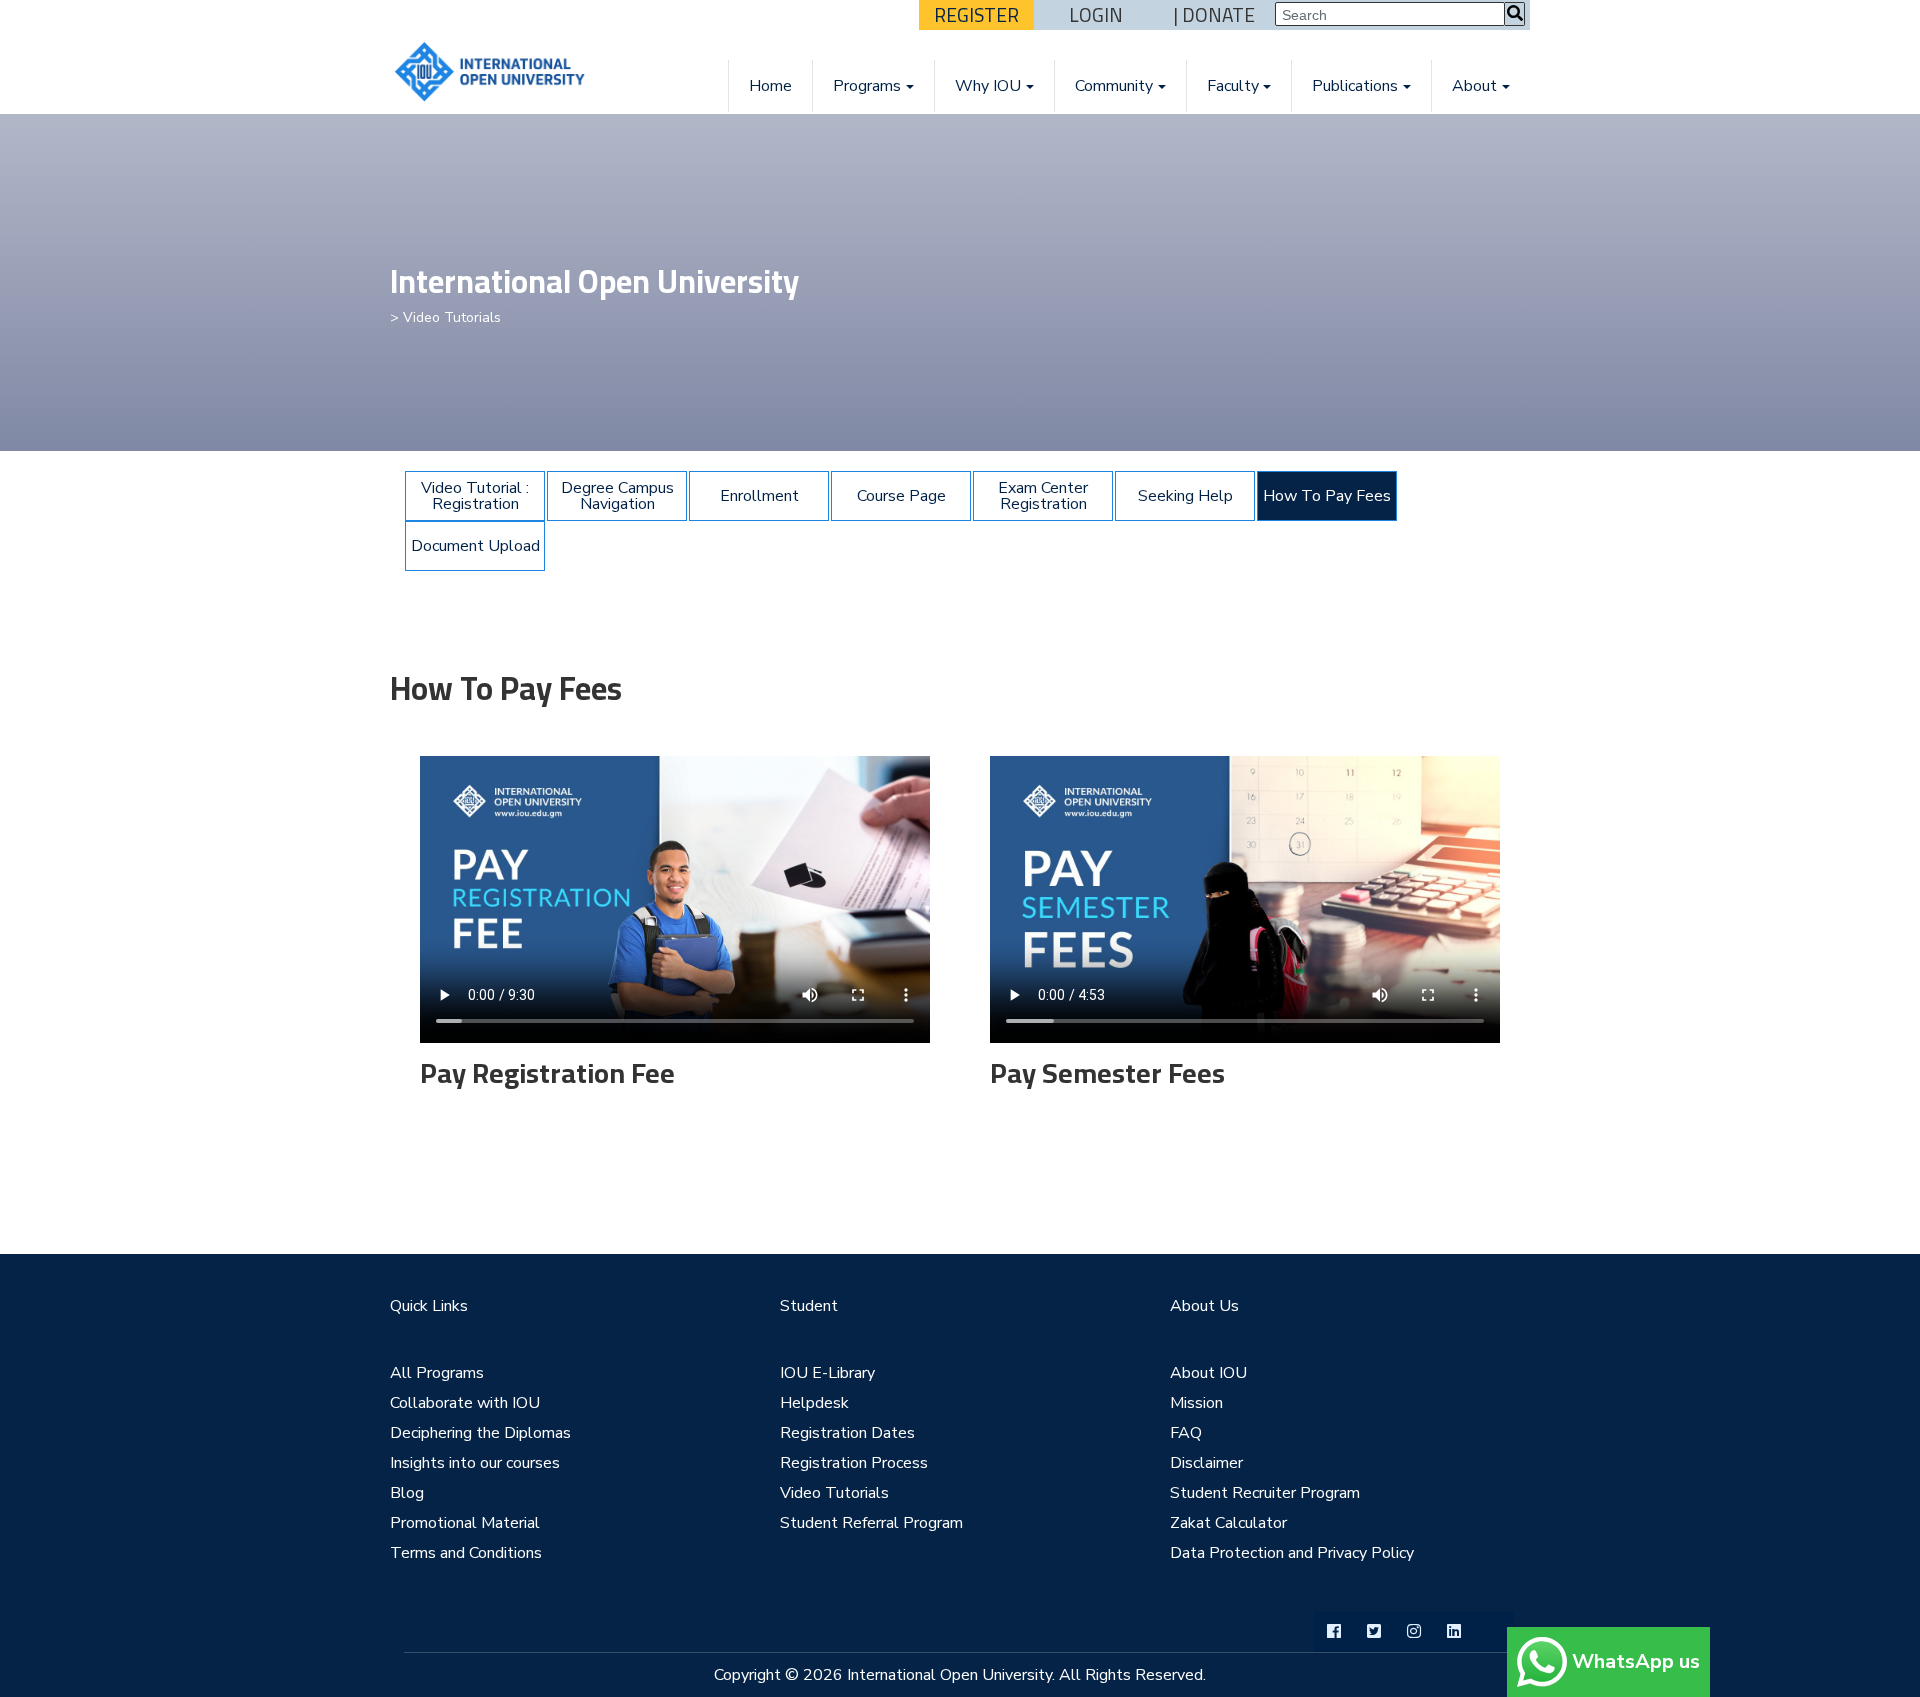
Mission (1196, 1403)
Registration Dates (847, 1433)
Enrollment (759, 496)
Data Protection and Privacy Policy (1292, 1553)
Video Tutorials (834, 1493)
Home (770, 86)
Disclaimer (1206, 1463)
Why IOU (988, 86)
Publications (1355, 86)
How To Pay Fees (1327, 496)
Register (976, 15)
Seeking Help (1185, 496)
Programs (867, 86)
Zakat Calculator (1228, 1523)
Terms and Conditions (466, 1553)
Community (1114, 86)
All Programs (437, 1373)
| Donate (1214, 15)
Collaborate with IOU (465, 1403)
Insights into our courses (475, 1463)
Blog (407, 1493)
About (1474, 86)
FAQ (1186, 1433)
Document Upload (475, 546)
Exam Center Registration (1043, 496)
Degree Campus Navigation (617, 496)
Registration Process (854, 1463)
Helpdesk (814, 1403)
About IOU (1208, 1373)
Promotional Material (465, 1523)
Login (1096, 15)
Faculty (1233, 86)
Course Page (901, 496)
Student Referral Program (871, 1523)
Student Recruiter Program (1265, 1493)
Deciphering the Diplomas (480, 1433)
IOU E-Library (827, 1373)
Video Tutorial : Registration (475, 496)
